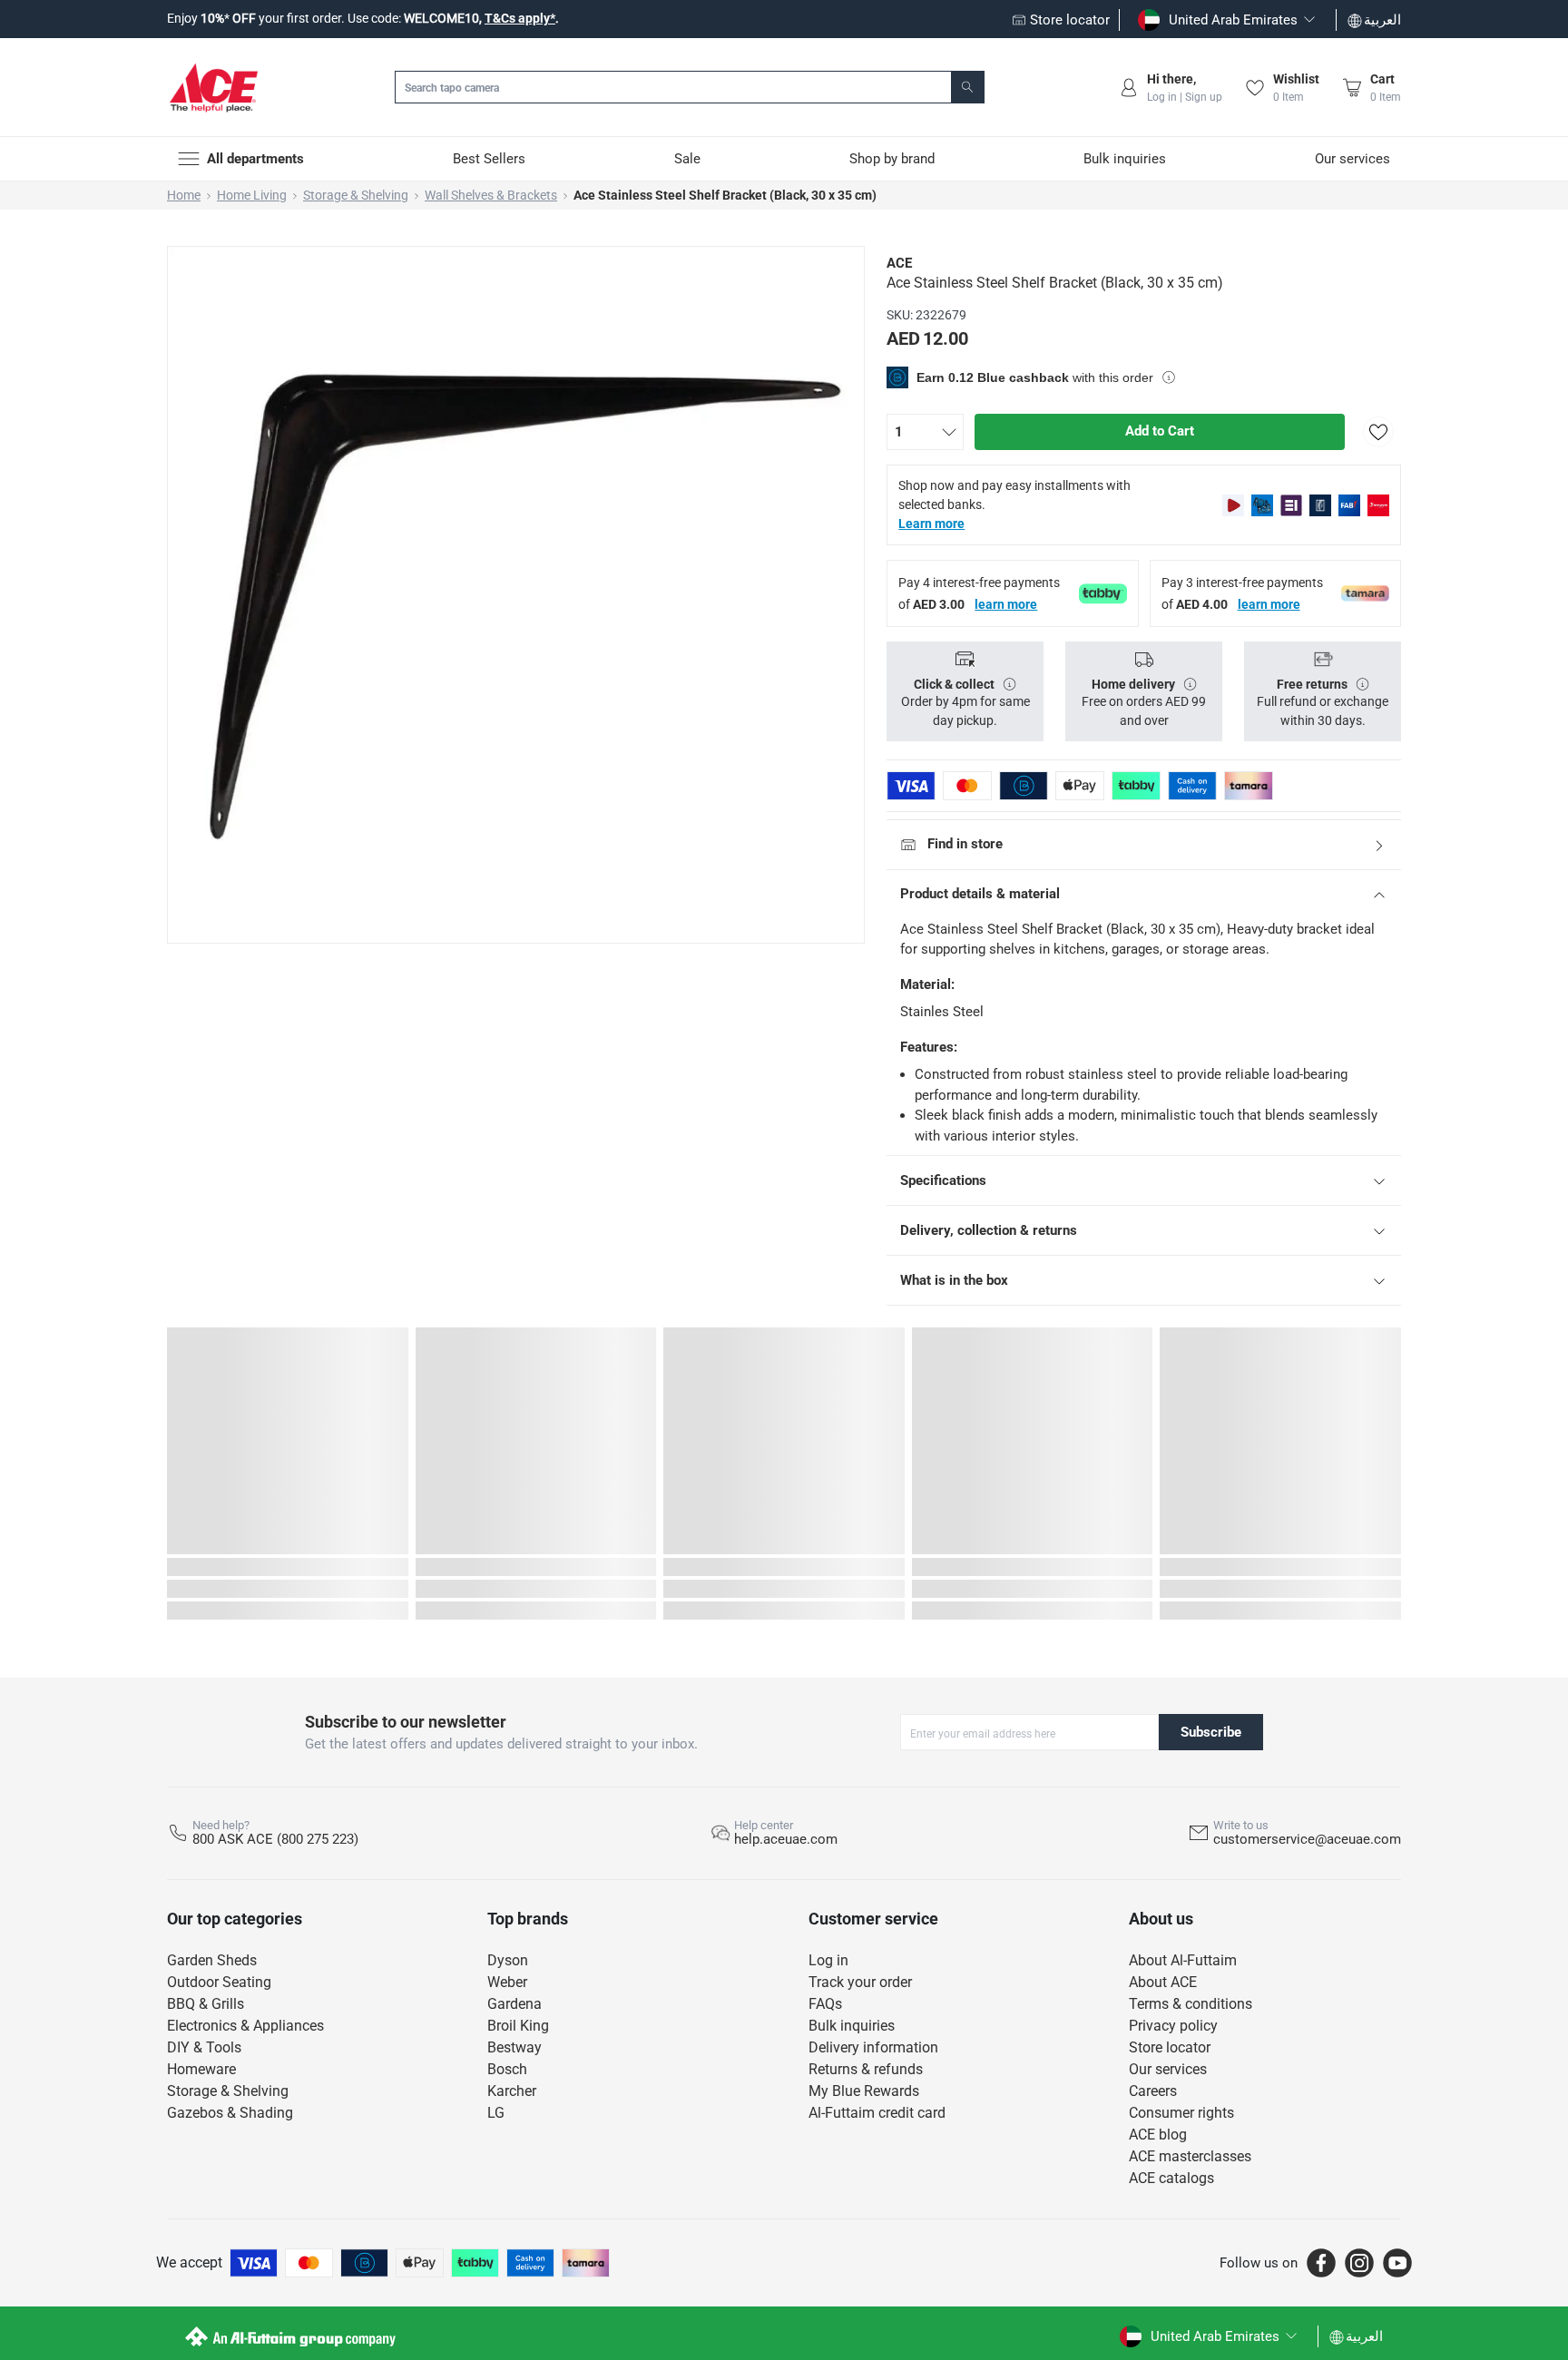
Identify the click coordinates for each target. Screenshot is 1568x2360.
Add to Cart (1160, 431)
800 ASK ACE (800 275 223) (275, 1839)
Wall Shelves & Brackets (491, 195)
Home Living (252, 195)
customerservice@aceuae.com (1307, 1839)
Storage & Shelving (356, 195)
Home (184, 195)
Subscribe (1211, 1732)
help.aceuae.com (786, 1839)
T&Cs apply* (520, 18)
